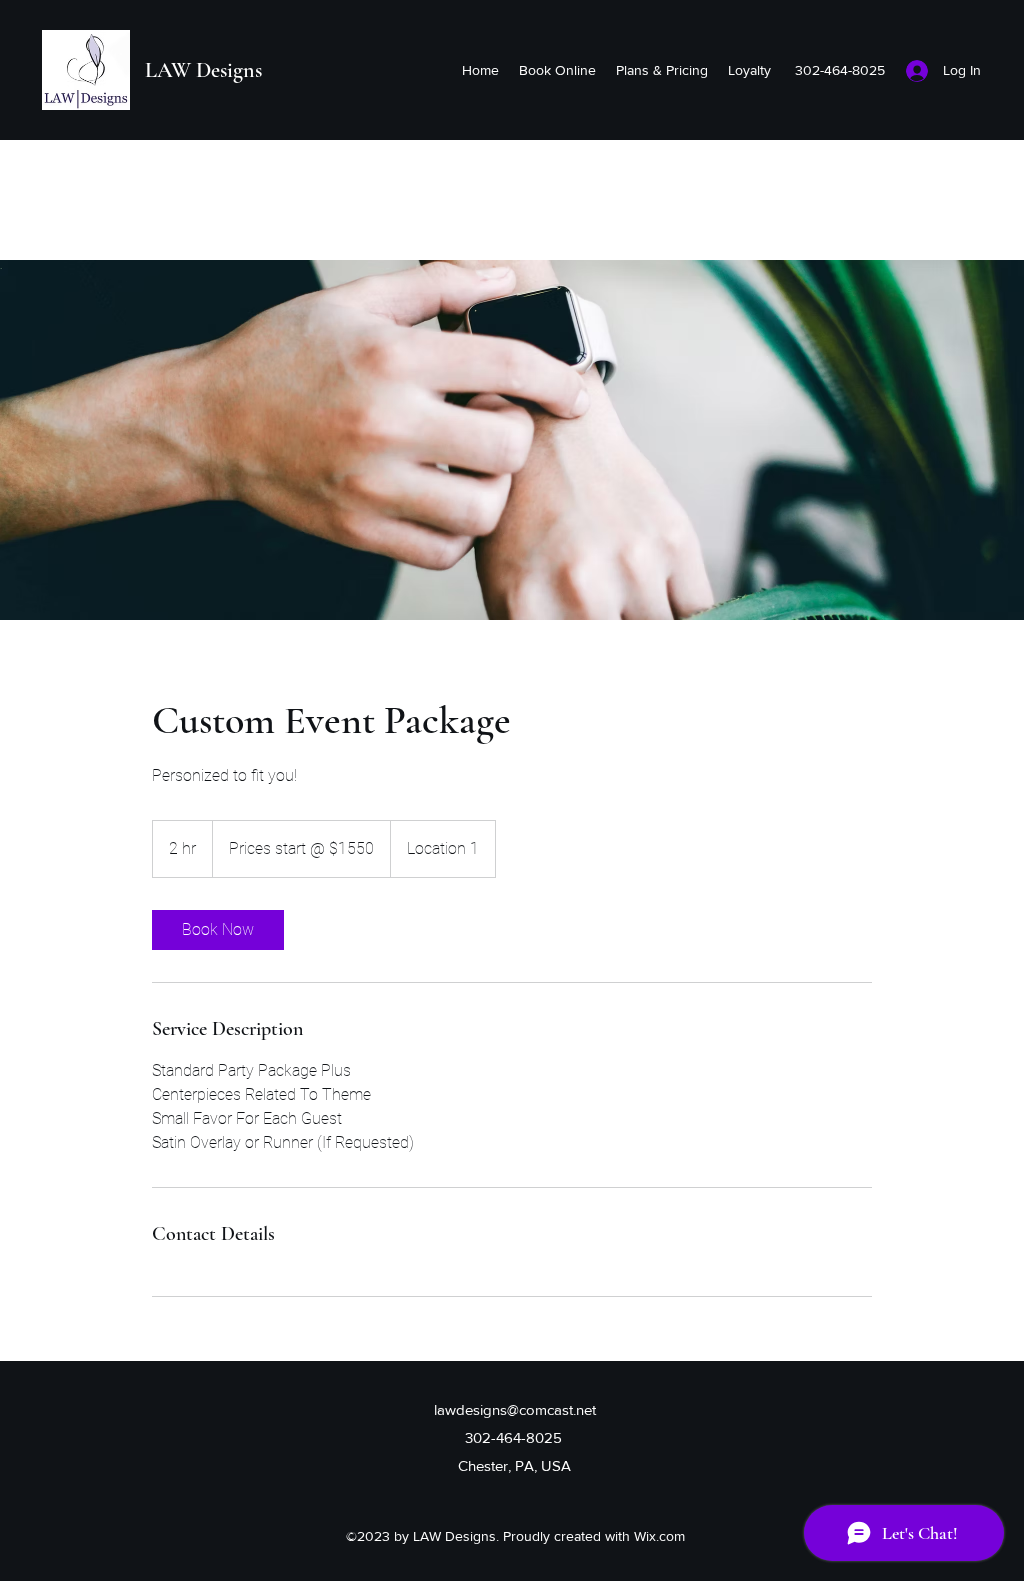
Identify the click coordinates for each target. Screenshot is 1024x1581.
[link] (218, 930)
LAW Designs (203, 70)
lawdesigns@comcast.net (515, 1409)
